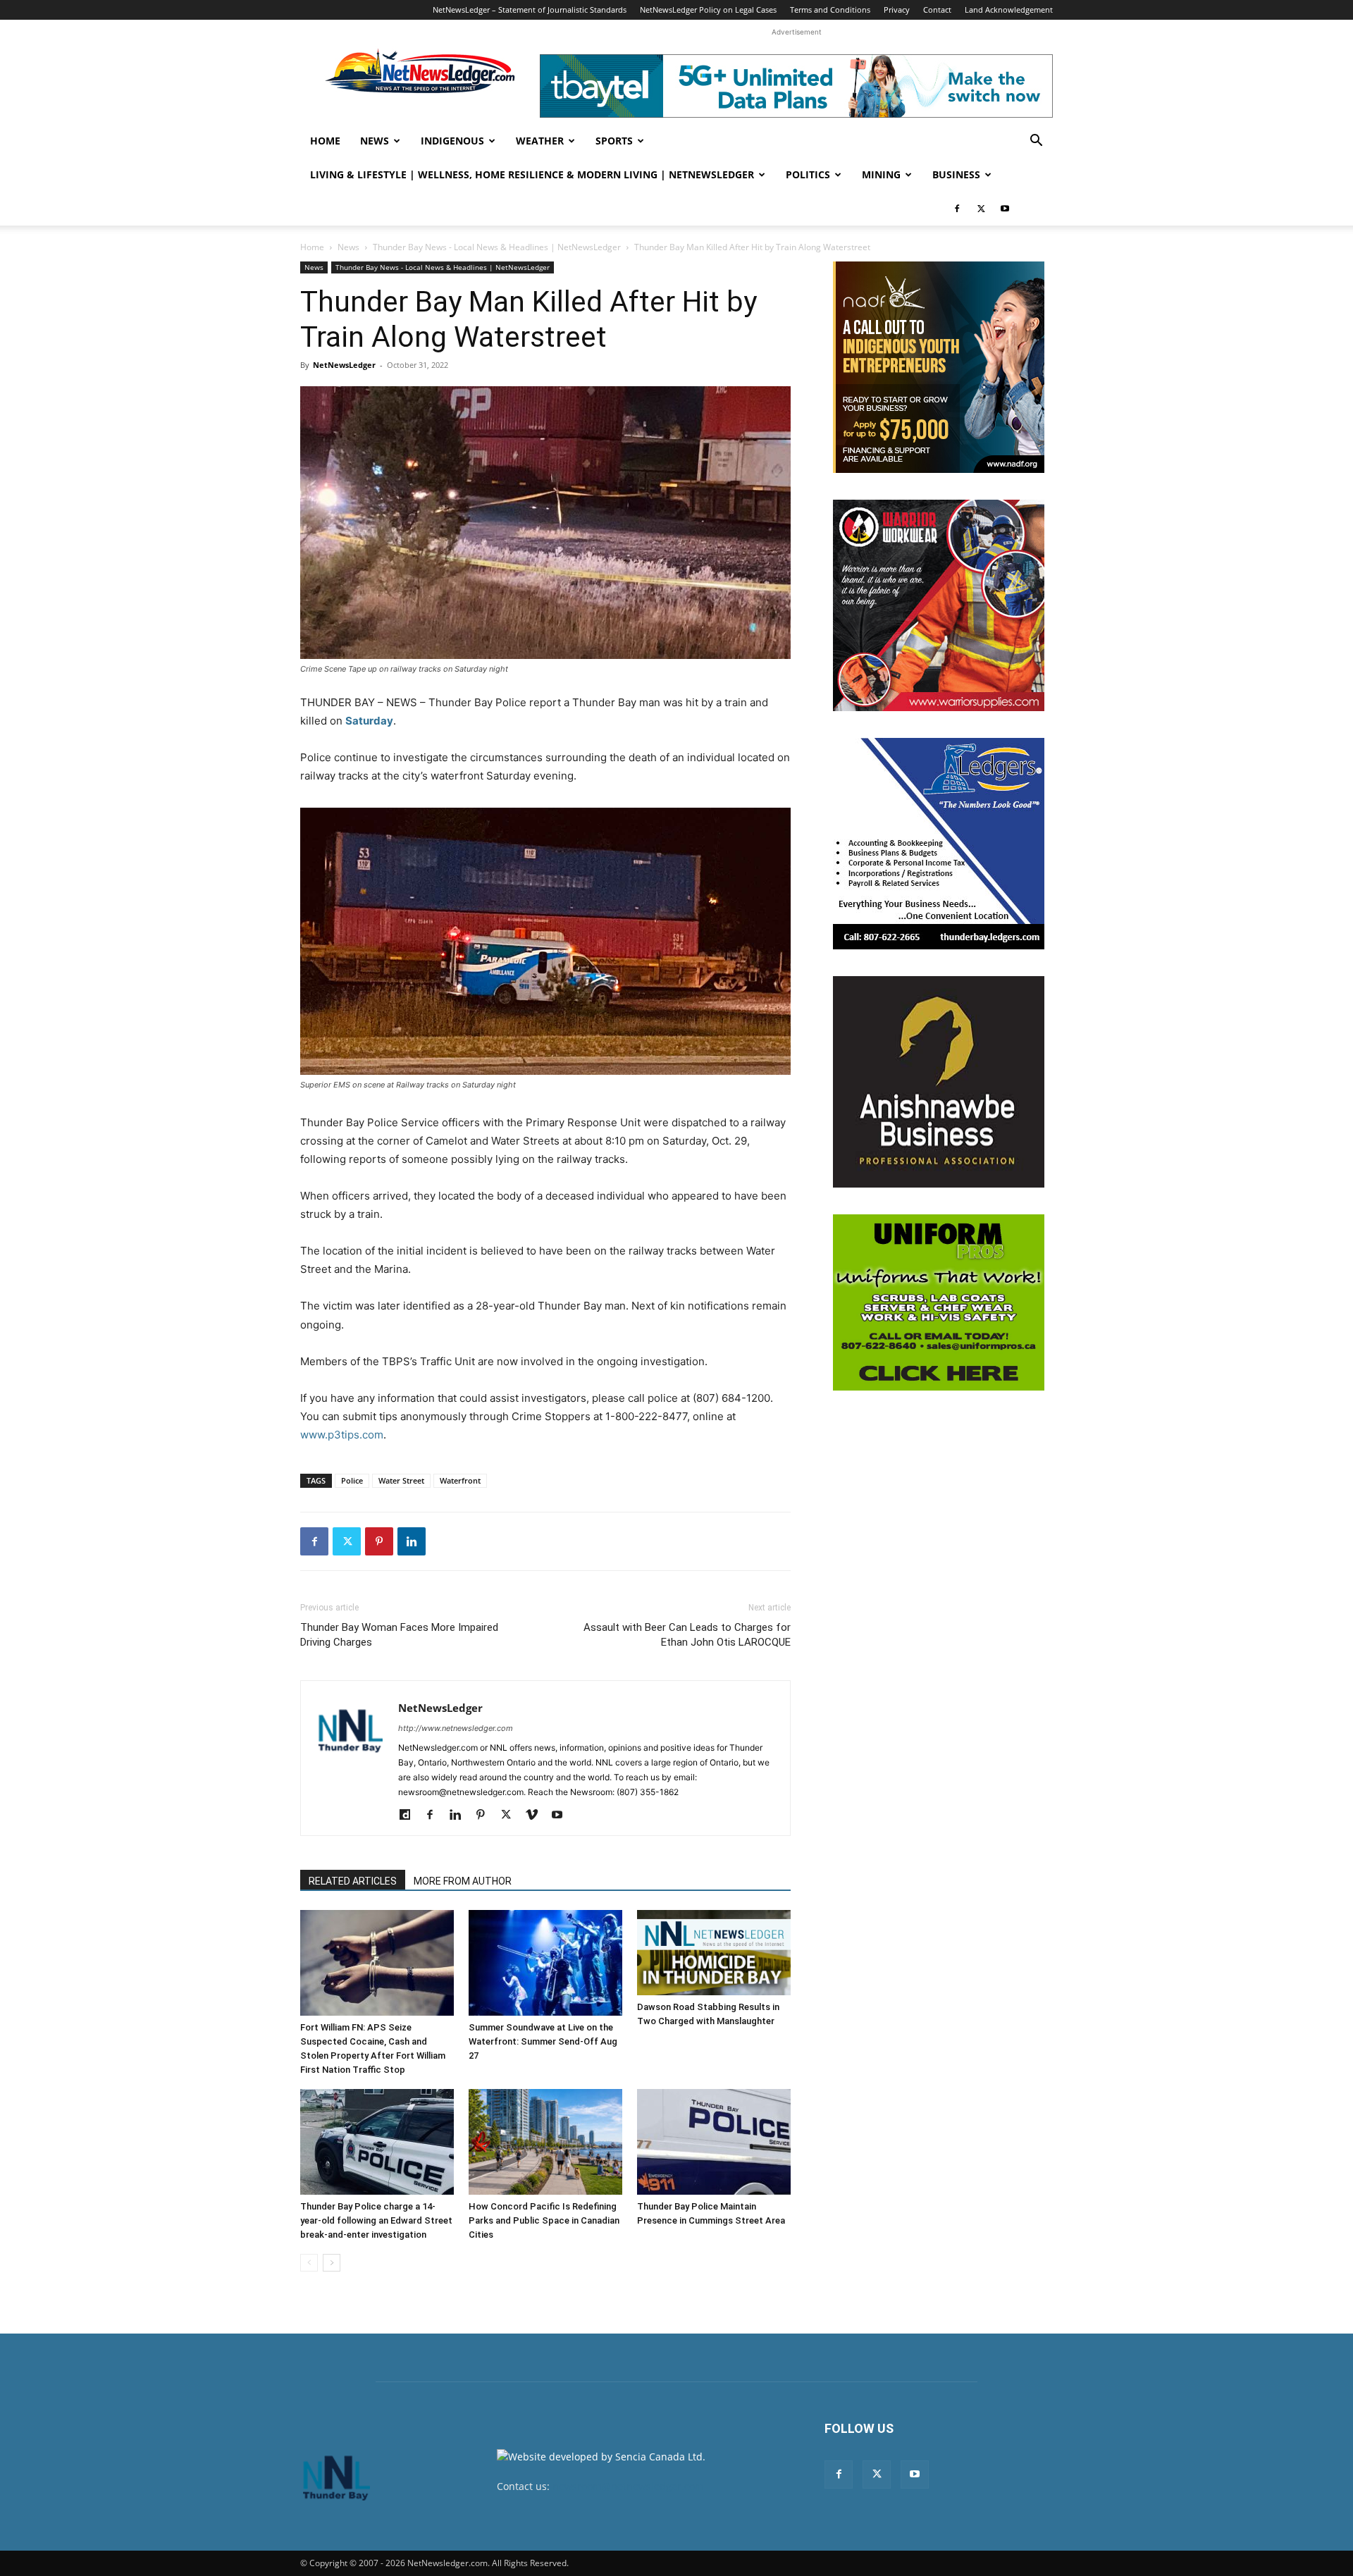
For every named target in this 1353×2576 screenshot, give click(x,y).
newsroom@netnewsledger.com (628, 2486)
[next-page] (332, 2263)
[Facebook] (957, 209)
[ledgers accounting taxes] (939, 844)
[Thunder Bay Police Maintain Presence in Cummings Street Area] (714, 2142)
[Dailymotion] (410, 1816)
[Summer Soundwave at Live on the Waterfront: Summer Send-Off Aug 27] (545, 1963)
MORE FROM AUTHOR (463, 1881)
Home (325, 141)
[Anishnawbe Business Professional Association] (939, 1082)
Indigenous (452, 141)
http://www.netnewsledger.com (456, 1728)
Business (956, 174)
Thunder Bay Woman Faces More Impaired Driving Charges (399, 1635)
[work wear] (939, 605)
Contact (937, 10)
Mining (881, 174)
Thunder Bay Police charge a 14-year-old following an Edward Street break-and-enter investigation (376, 2220)
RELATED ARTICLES (353, 1881)
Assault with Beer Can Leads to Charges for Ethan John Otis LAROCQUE (687, 1635)
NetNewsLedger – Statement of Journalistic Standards (530, 10)
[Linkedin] (412, 1541)
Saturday (369, 721)
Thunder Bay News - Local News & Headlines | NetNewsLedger (497, 247)
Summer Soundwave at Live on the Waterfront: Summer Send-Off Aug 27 (543, 2041)
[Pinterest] (379, 1541)
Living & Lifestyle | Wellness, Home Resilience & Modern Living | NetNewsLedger (532, 174)
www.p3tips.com (342, 1435)
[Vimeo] (537, 1816)
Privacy (897, 10)
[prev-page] (309, 2263)
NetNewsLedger (344, 365)
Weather (540, 141)
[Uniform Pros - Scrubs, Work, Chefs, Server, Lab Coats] (939, 1302)
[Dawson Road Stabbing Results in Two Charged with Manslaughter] (714, 1953)
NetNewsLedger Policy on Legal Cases (708, 10)
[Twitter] (981, 209)
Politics (808, 174)
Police (352, 1480)
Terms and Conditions (830, 10)
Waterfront (460, 1480)
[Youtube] (1005, 209)
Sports (614, 141)
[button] (1036, 142)
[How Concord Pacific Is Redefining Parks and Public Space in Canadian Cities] (545, 2142)
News (375, 141)
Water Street (401, 1480)
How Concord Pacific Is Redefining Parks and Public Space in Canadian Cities (544, 2220)
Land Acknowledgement (1009, 10)
